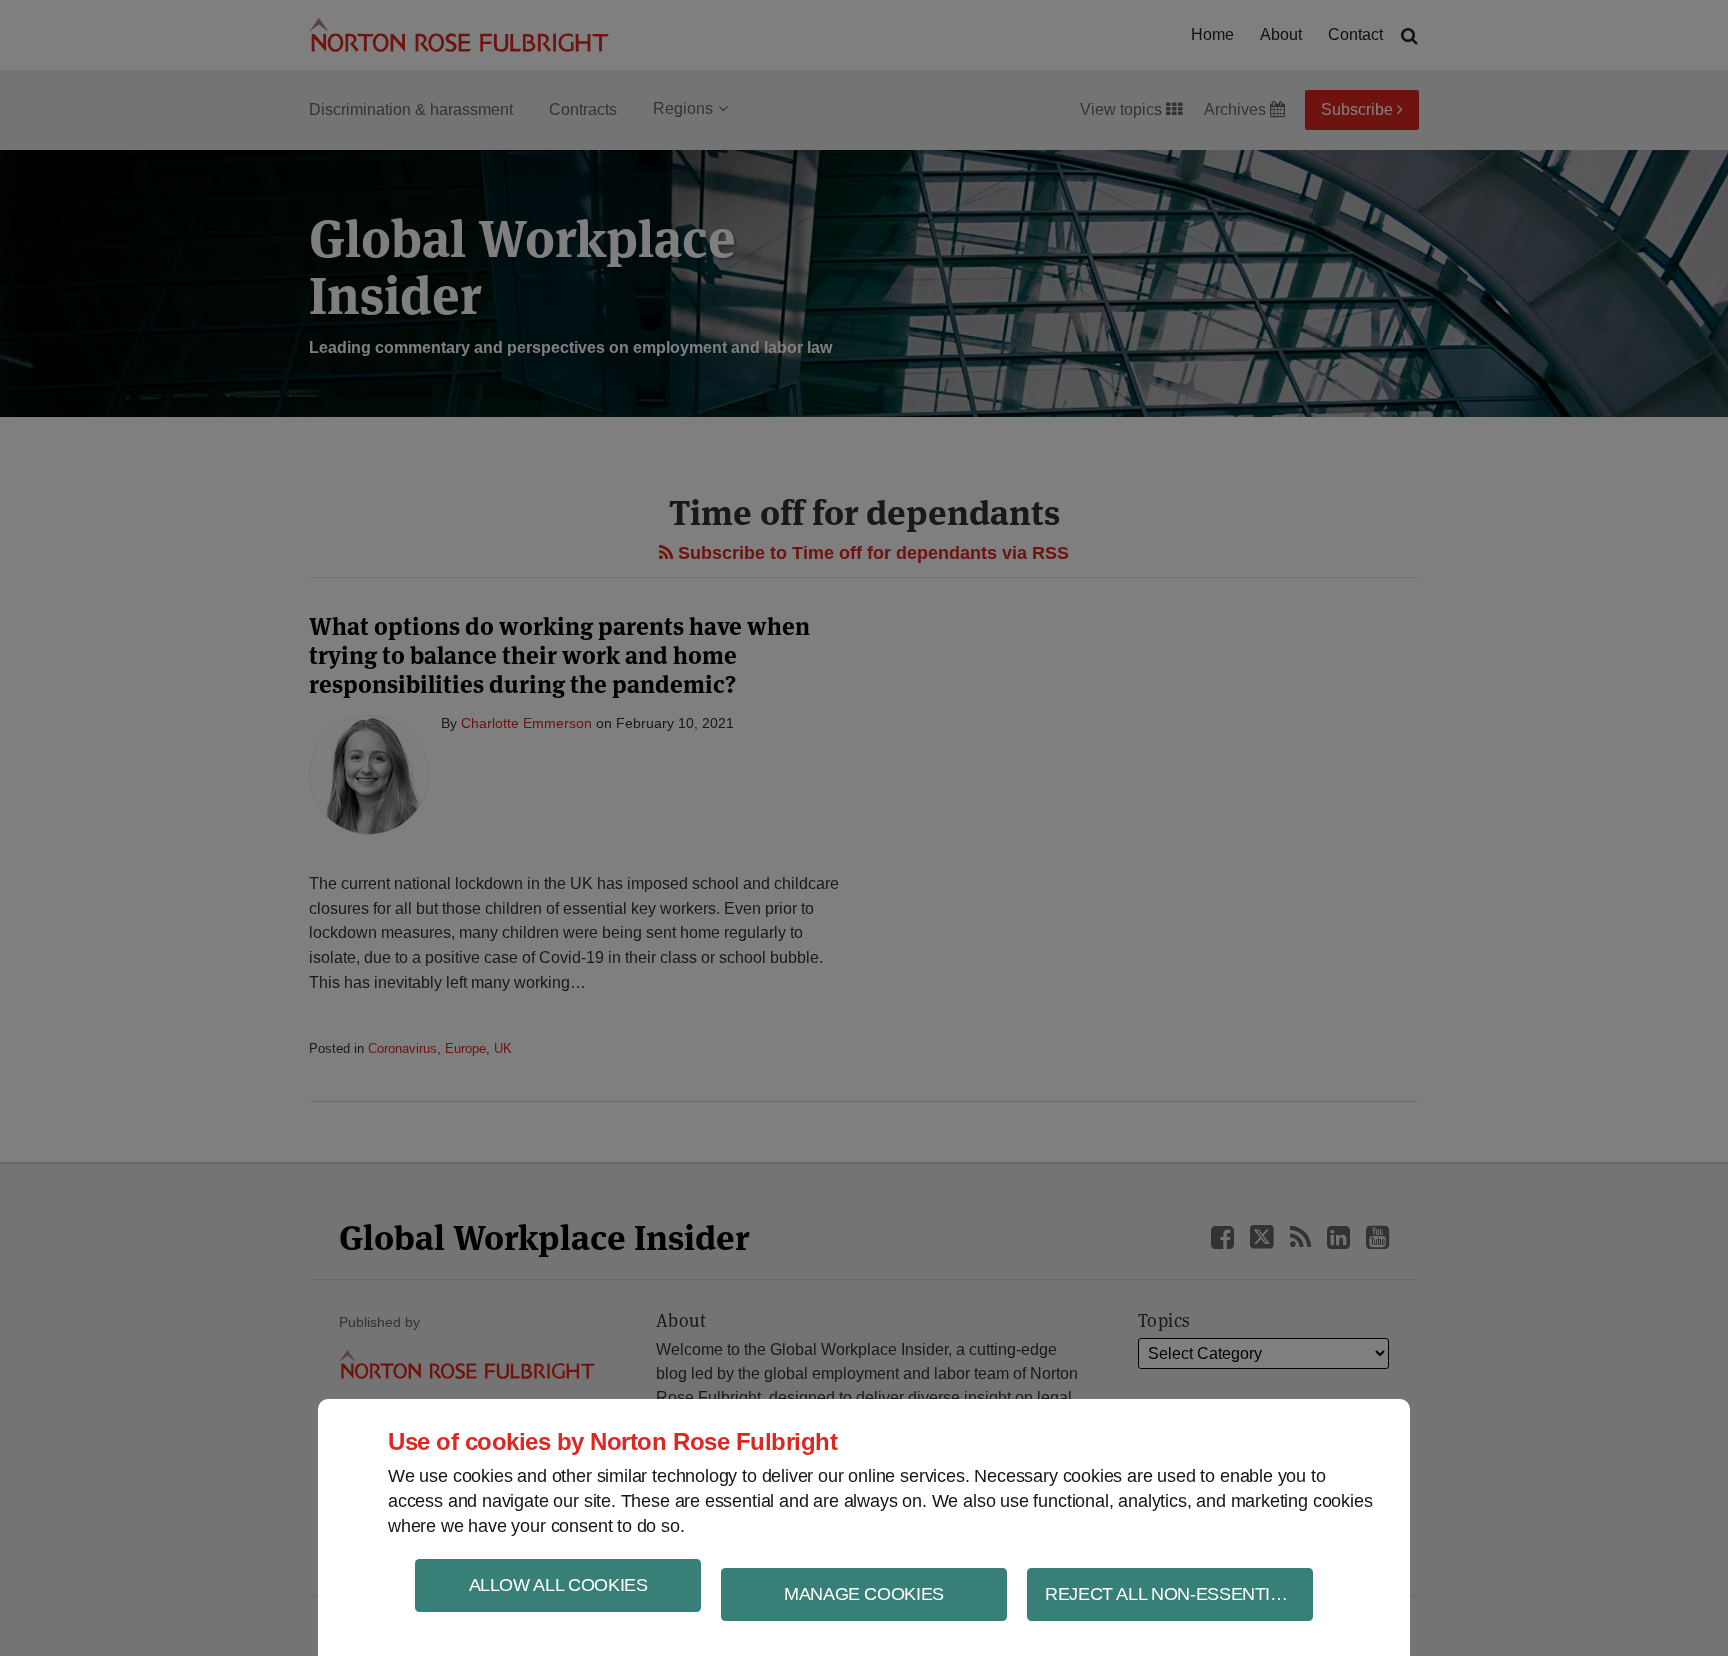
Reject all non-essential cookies (1179, 1594)
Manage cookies (864, 1594)
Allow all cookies (558, 1585)
